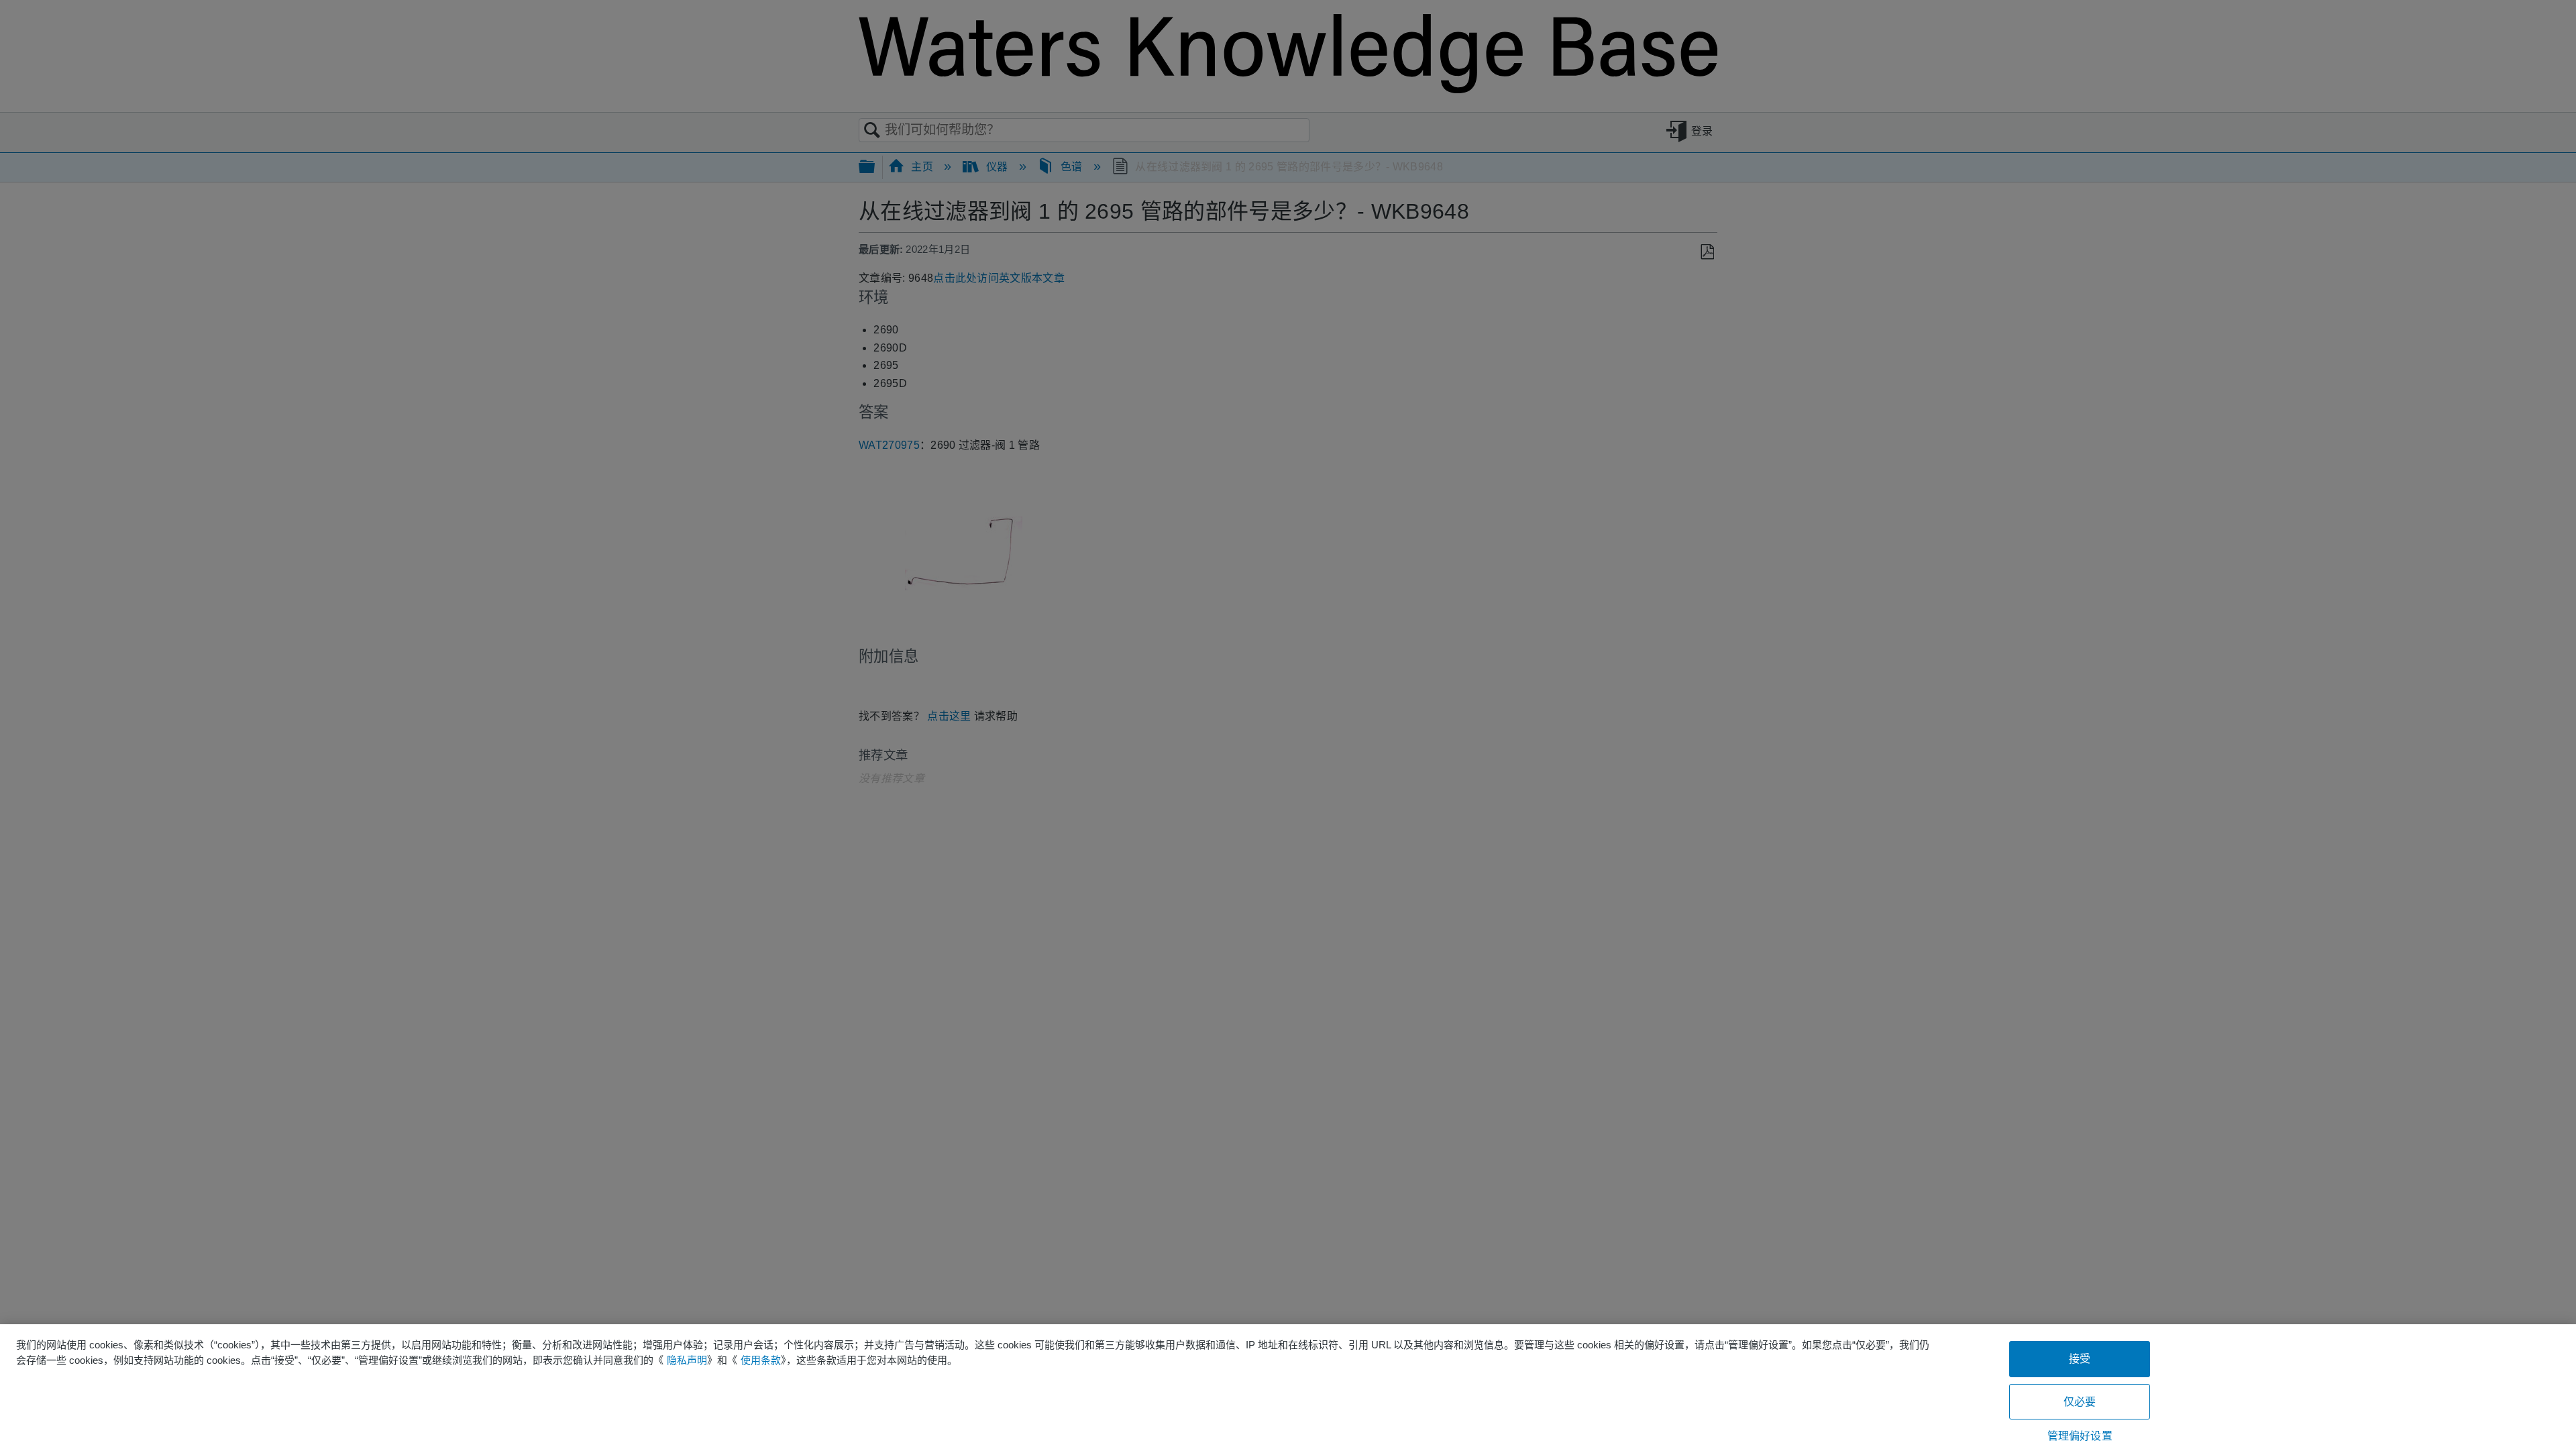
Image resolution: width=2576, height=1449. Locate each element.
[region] (1288, 1387)
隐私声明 (687, 1360)
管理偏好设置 (2080, 1436)
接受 (2080, 1359)
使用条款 (761, 1360)
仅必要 (2080, 1402)
